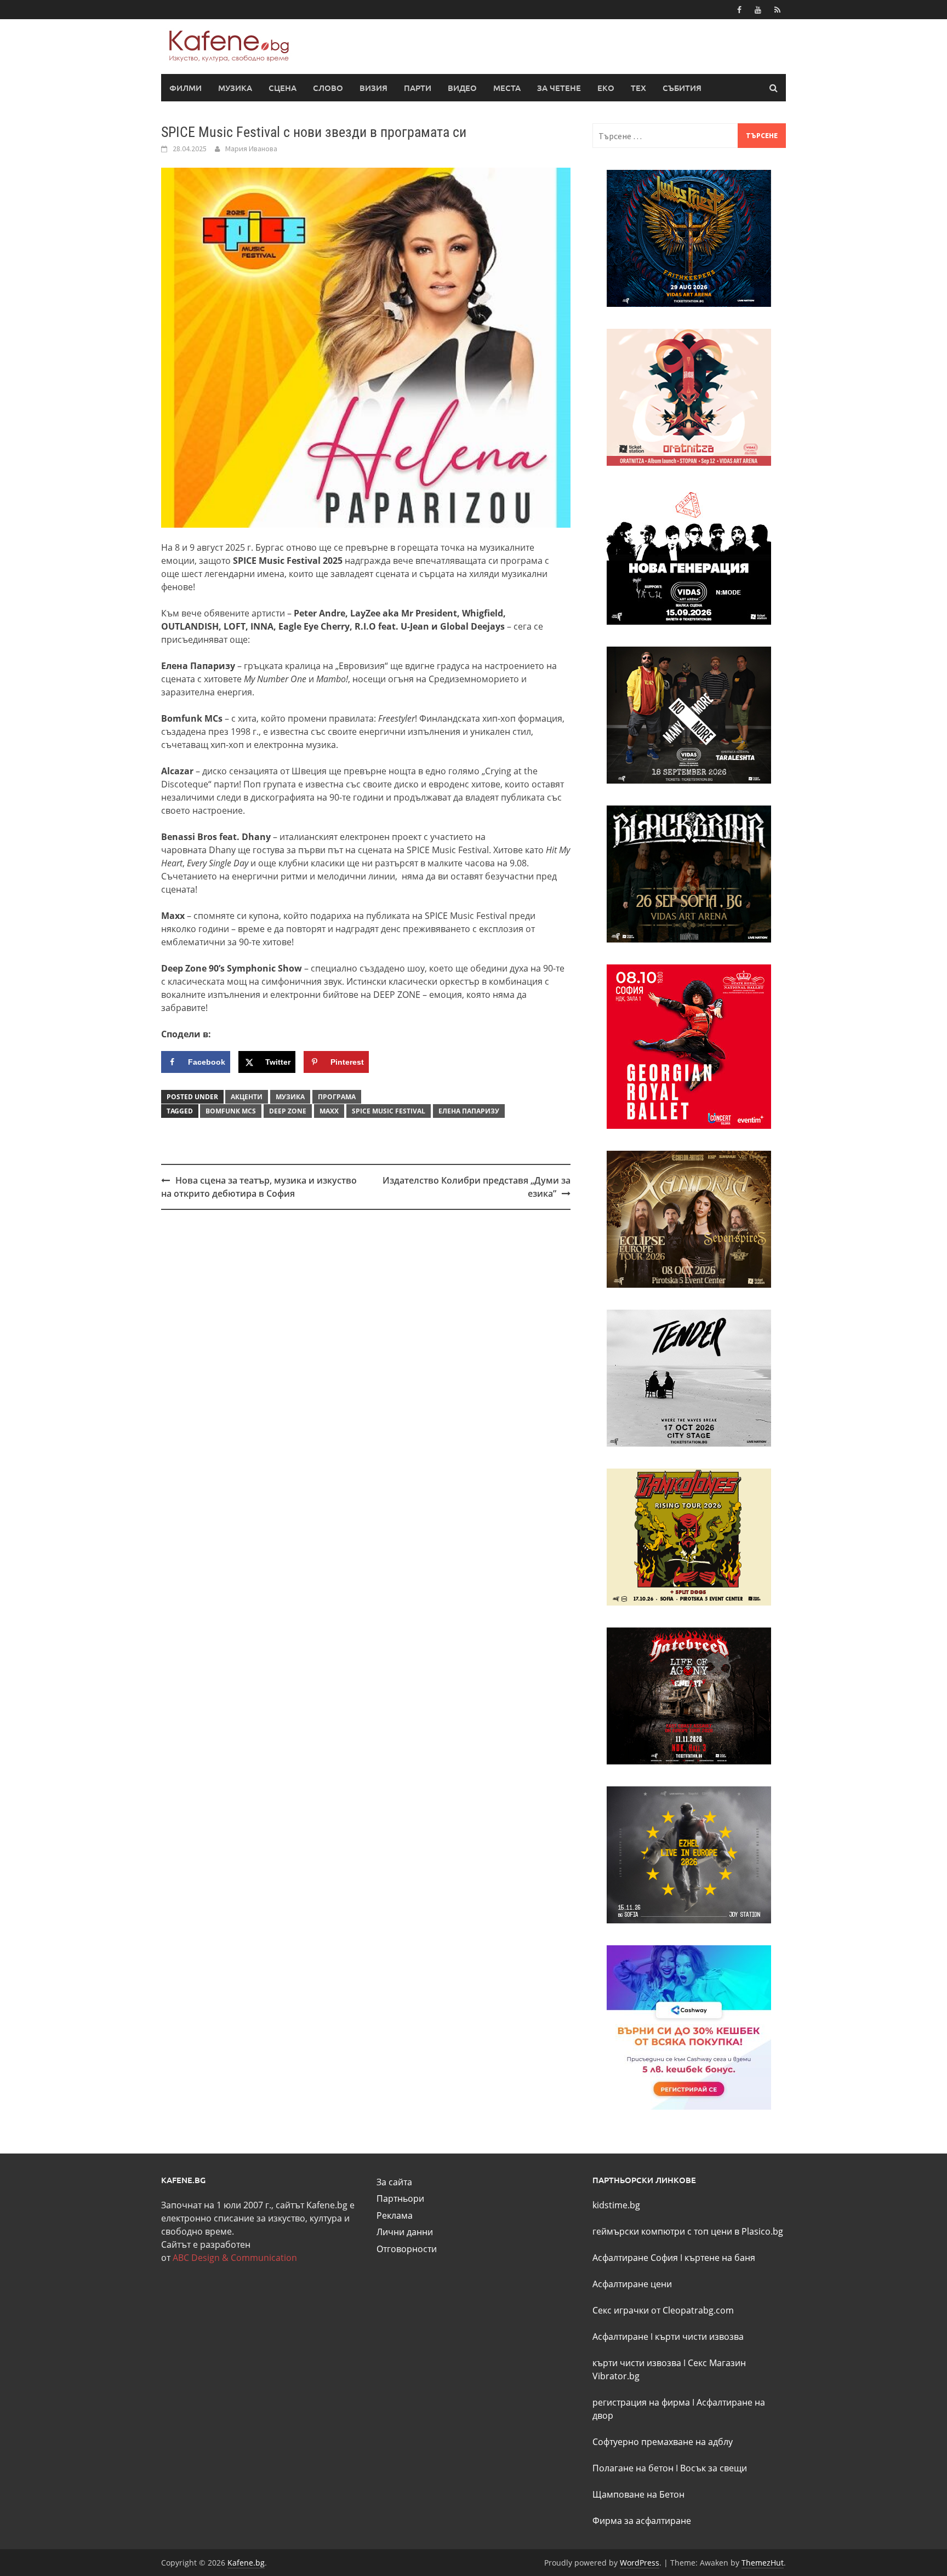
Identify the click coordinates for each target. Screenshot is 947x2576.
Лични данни (405, 2232)
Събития (682, 88)
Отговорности (407, 2249)
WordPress (640, 2563)
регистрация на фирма (641, 2402)
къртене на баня (720, 2258)
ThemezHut (763, 2563)
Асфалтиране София (635, 2258)
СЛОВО (328, 88)
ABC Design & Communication (235, 2258)
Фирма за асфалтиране (642, 2521)
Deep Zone (288, 1111)
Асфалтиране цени (632, 2284)
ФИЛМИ (186, 88)
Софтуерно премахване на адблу (663, 2442)
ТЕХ (638, 88)
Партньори (400, 2198)
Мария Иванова (251, 148)
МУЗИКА (235, 88)
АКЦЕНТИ (247, 1097)
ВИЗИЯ (373, 88)
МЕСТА (507, 88)
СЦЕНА (283, 88)
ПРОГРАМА (337, 1097)
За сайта (394, 2182)
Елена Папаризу (469, 1111)
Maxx (329, 1111)
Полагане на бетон (633, 2468)
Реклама (395, 2215)
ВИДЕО (462, 88)
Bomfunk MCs (231, 1111)
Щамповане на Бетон (638, 2494)
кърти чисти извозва (699, 2337)
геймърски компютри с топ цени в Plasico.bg (688, 2231)
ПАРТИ (418, 88)
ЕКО (606, 88)
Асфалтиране (620, 2337)
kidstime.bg (616, 2205)
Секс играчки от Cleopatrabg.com (663, 2310)
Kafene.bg (246, 2563)
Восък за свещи (714, 2468)
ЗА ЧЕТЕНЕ (559, 88)
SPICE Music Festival (389, 1111)
